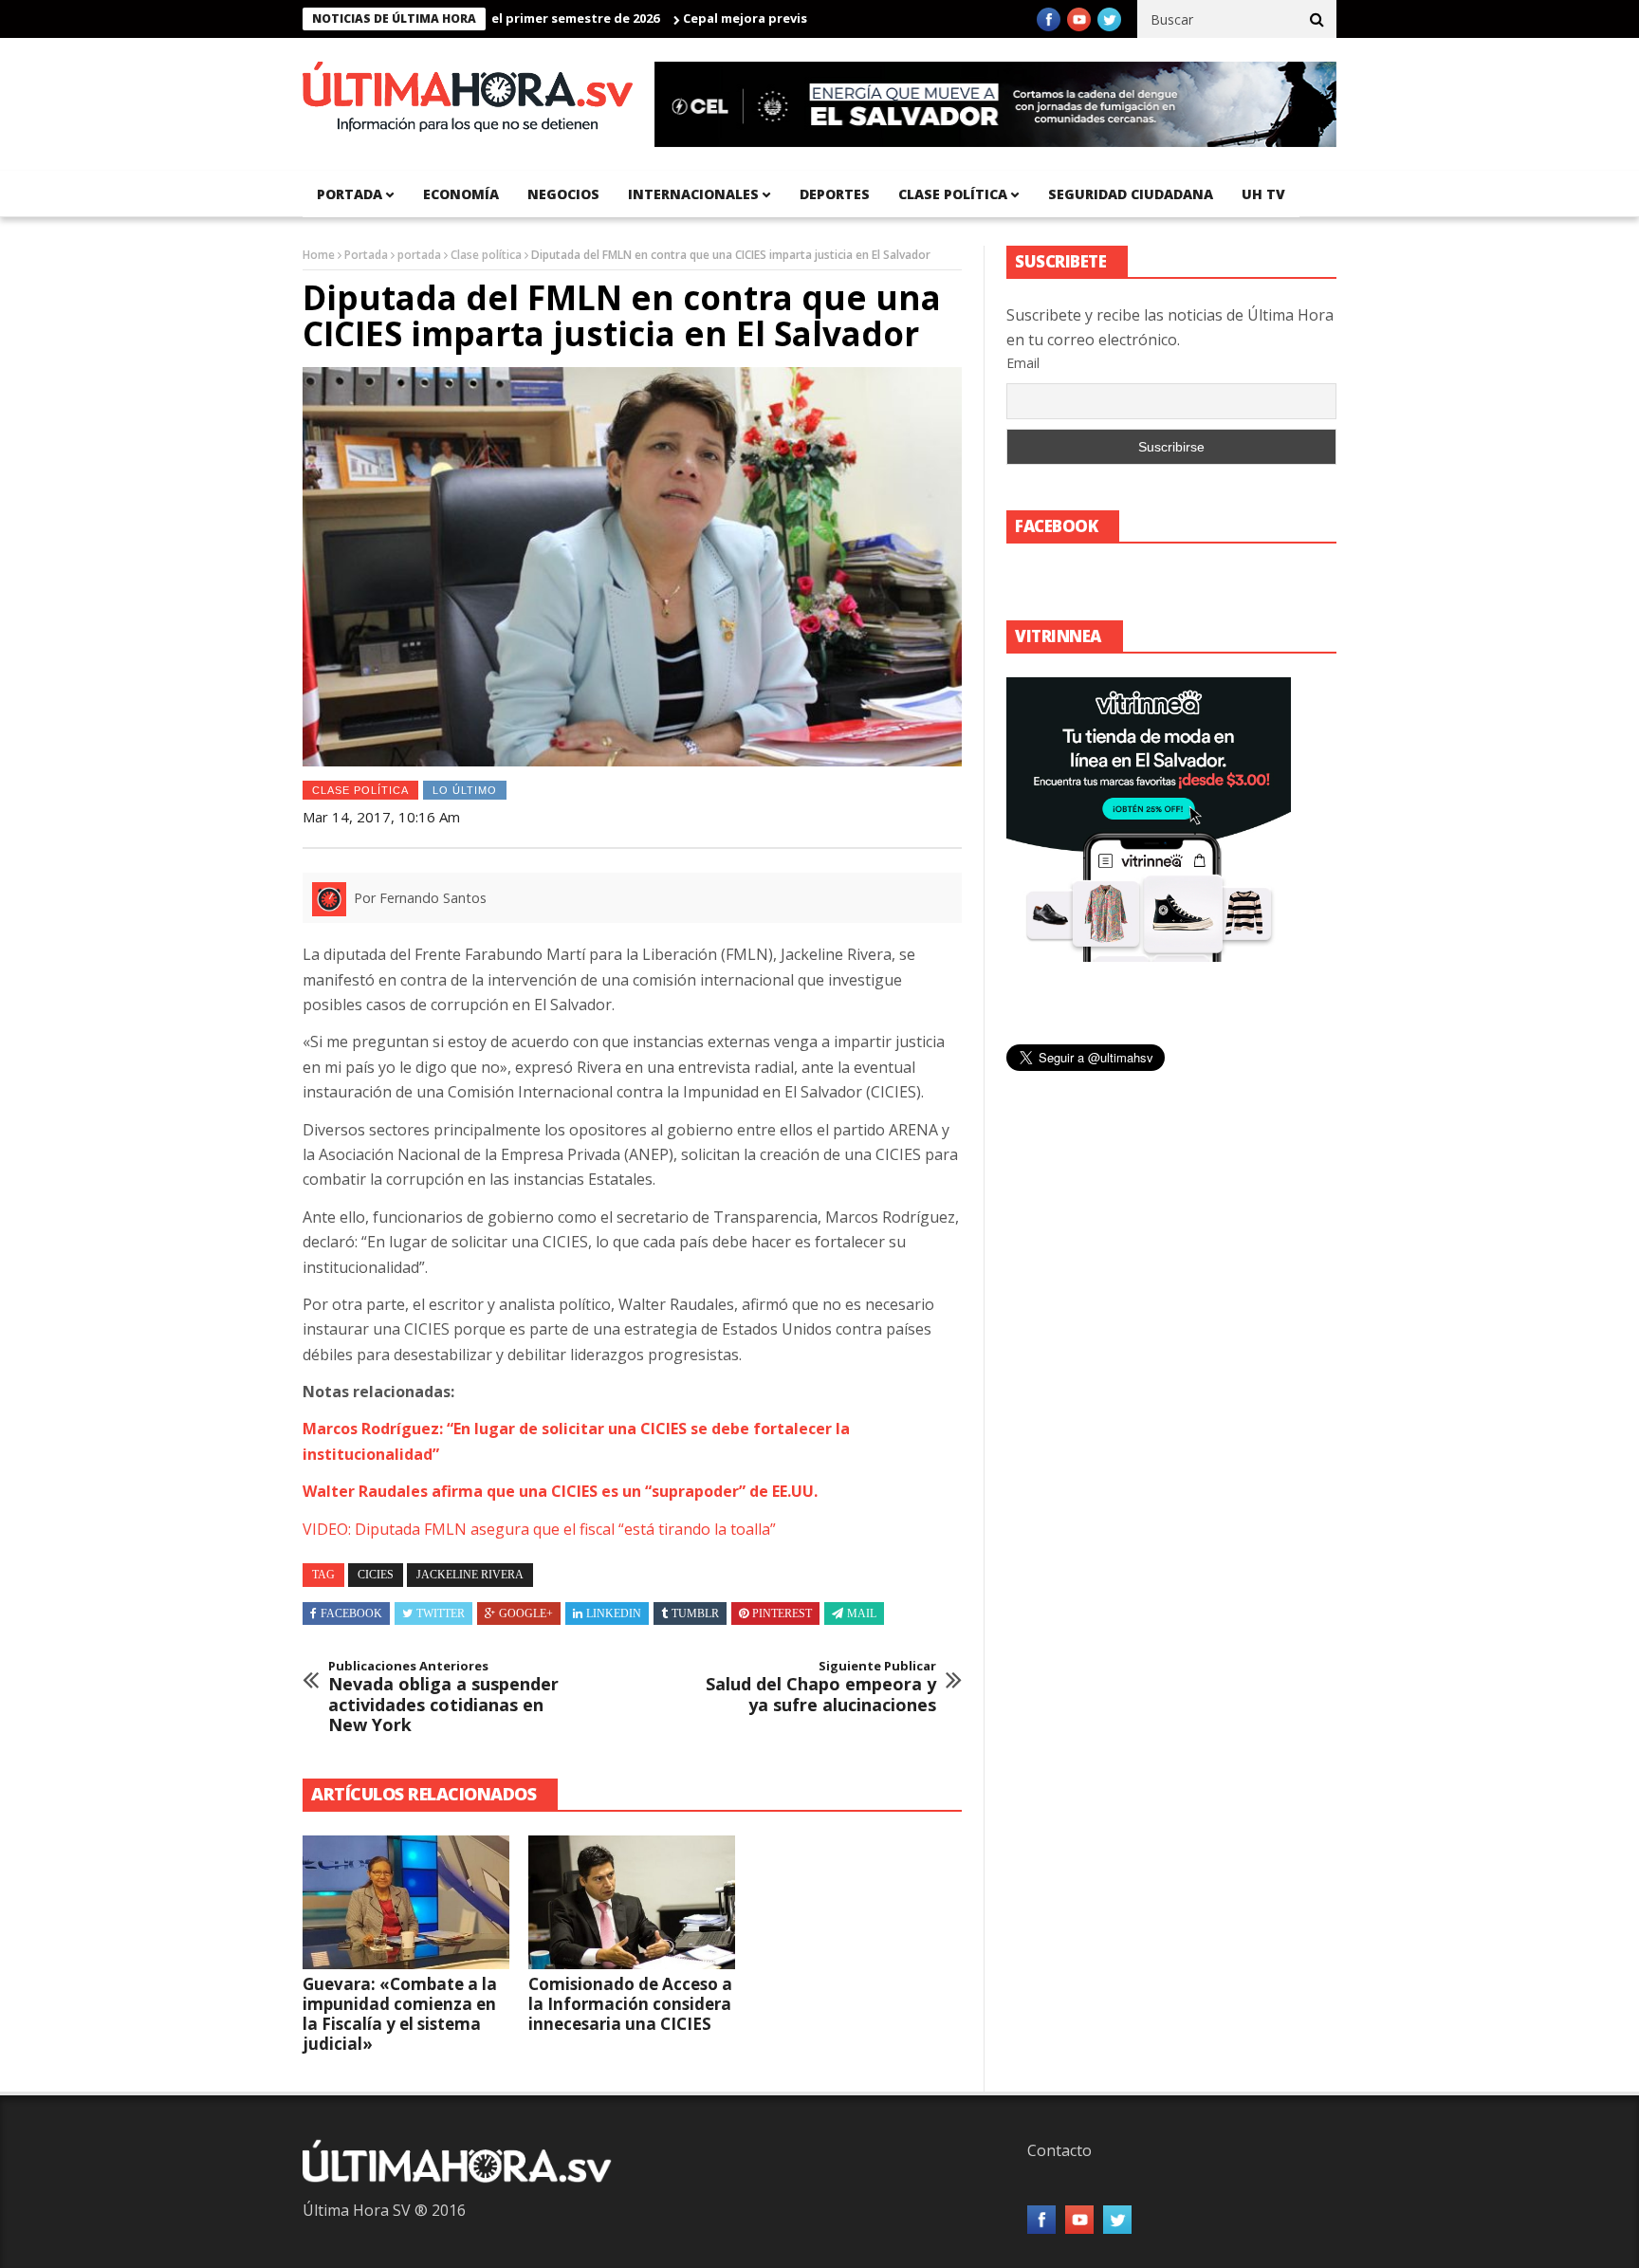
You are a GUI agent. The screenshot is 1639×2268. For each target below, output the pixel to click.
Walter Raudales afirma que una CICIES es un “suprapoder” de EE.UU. (560, 1491)
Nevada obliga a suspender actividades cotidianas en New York (443, 1697)
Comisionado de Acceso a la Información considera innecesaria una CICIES (630, 2004)
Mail (862, 1613)
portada (350, 194)
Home (319, 255)
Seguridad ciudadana (1131, 194)
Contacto (1059, 2150)
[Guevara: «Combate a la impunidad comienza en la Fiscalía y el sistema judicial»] (406, 1903)
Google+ (526, 1613)
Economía (461, 194)
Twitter (441, 1613)
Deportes (835, 194)
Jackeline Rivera (470, 1575)
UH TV (1263, 194)
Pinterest (782, 1613)
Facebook (351, 1613)
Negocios (563, 194)
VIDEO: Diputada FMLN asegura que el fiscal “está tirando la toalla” (539, 1529)
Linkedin (614, 1613)
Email (1023, 363)
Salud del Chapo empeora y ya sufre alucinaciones (821, 1687)
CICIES (376, 1575)
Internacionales (693, 194)
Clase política (953, 194)
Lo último (465, 790)
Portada (366, 255)
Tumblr (695, 1613)
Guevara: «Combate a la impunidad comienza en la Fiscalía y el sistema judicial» (400, 2014)
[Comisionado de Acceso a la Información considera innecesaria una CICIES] (632, 1903)
